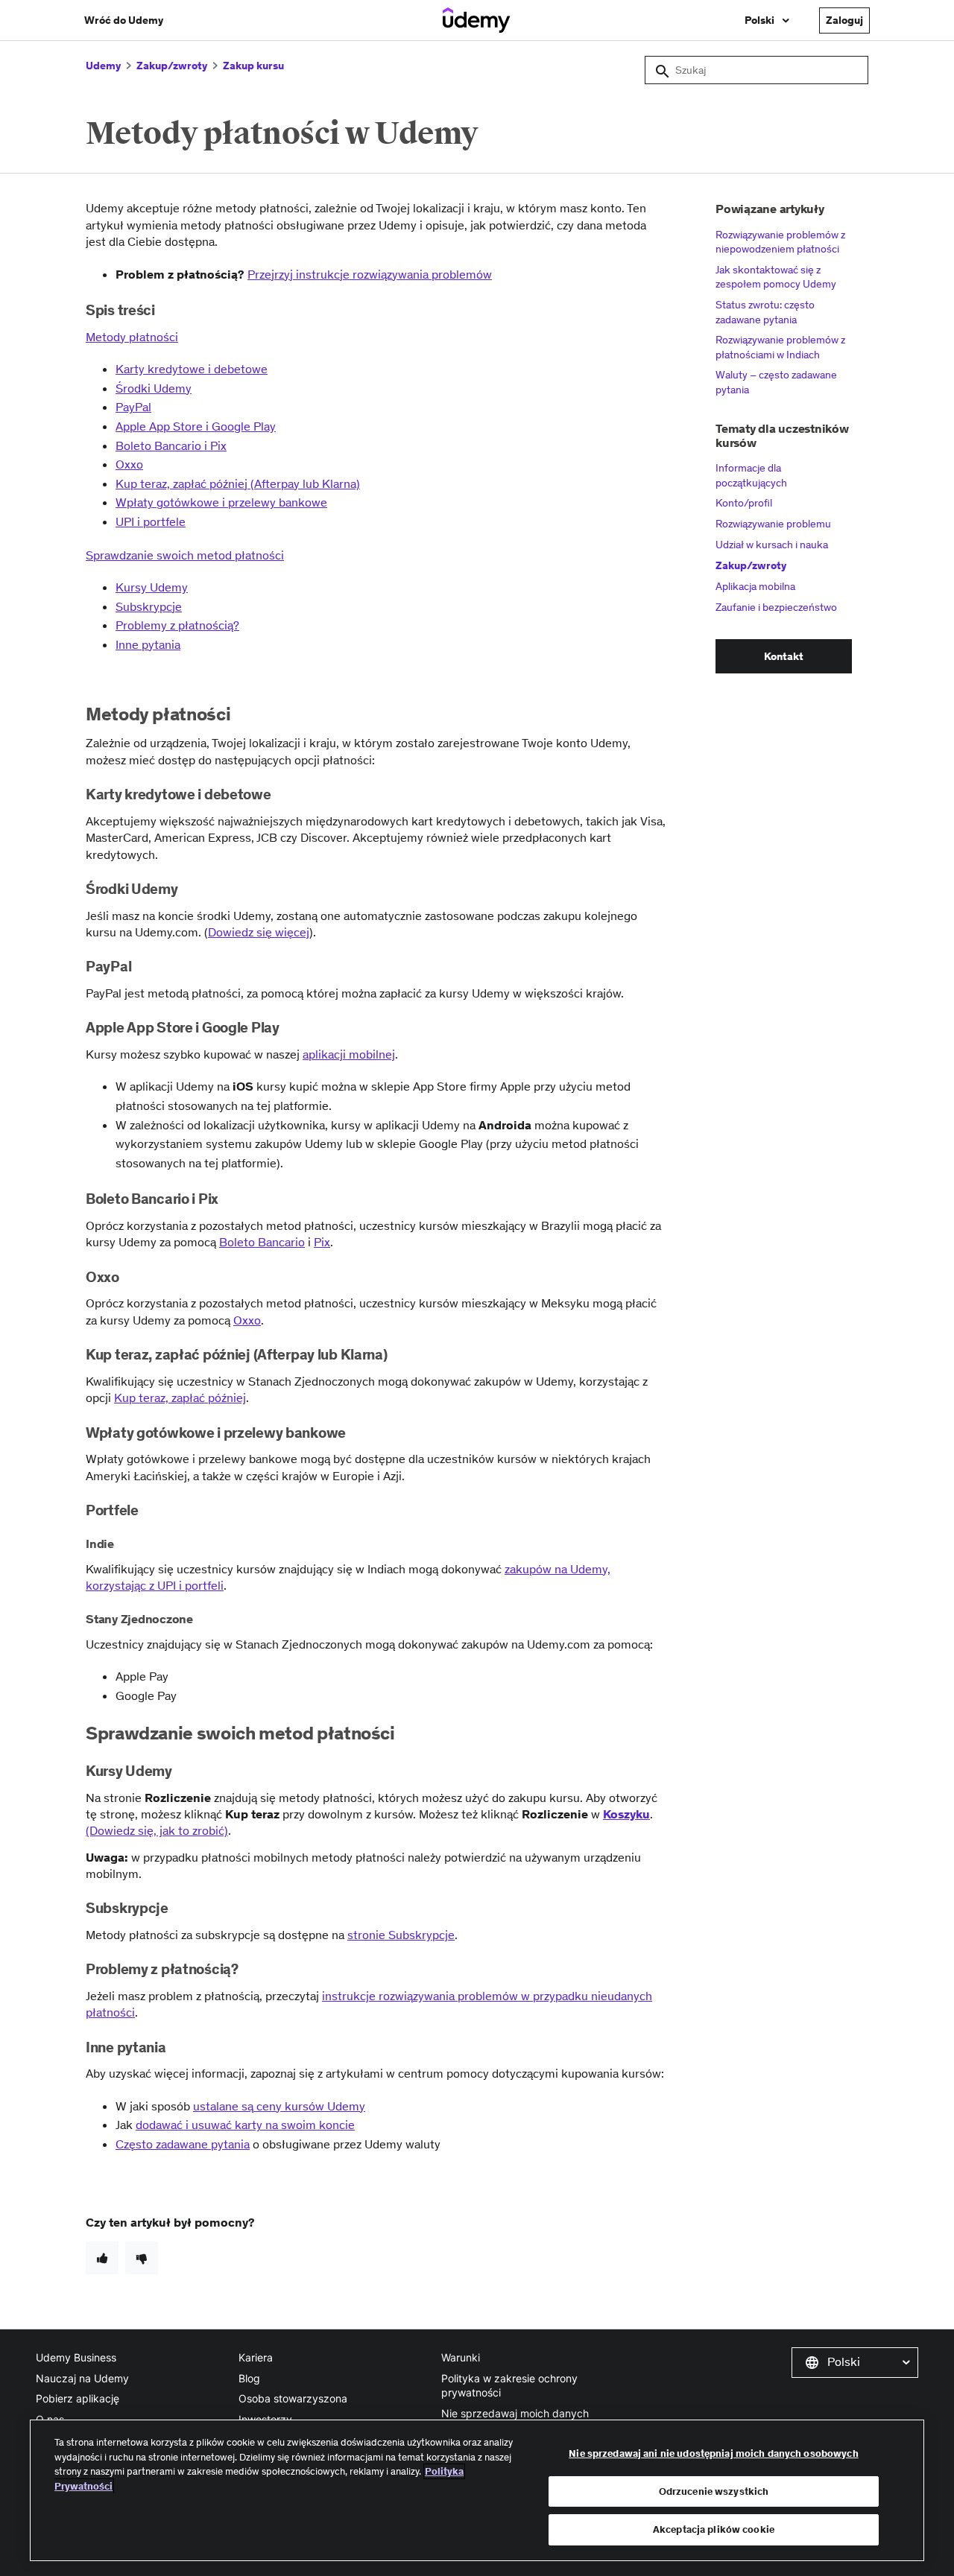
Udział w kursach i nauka (772, 545)
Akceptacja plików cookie (714, 2529)
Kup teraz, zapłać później (180, 1398)
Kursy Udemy (152, 587)
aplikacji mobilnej (349, 1054)
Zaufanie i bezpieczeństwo (776, 607)
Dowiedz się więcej (259, 932)
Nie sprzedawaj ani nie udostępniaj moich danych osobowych (713, 2453)
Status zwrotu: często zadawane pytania (765, 312)
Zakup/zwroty (172, 66)
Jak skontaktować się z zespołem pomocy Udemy (776, 277)
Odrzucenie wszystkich (714, 2491)
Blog (249, 2378)
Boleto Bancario (262, 1242)
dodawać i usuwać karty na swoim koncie (245, 2125)
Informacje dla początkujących (751, 475)
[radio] (102, 2258)
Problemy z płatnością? (177, 625)
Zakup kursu (253, 66)
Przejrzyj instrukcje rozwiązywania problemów (370, 274)
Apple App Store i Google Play (196, 426)
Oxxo (129, 464)
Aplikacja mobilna (755, 586)
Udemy (103, 66)
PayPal (133, 407)
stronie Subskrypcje (401, 1935)
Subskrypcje (149, 606)
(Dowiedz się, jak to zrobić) (157, 1830)
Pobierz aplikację (78, 2398)
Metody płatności (132, 337)
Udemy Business (76, 2357)
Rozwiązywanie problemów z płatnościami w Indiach (780, 347)
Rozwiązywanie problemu (773, 524)
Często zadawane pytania (183, 2144)
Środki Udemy (154, 388)
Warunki (461, 2357)
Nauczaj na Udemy (82, 2378)
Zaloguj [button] (844, 20)
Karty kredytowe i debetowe (192, 369)
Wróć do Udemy (124, 20)
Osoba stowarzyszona (293, 2398)
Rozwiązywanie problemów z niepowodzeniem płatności (780, 242)
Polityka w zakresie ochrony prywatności (509, 2386)
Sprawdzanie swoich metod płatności (185, 555)
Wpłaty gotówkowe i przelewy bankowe (221, 502)
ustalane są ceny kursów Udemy (279, 2106)
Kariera (256, 2357)
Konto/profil (744, 503)
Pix (322, 1242)
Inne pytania (148, 644)
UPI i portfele (151, 521)
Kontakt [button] (784, 656)
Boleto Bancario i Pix (171, 445)
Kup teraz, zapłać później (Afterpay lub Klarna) (238, 483)
